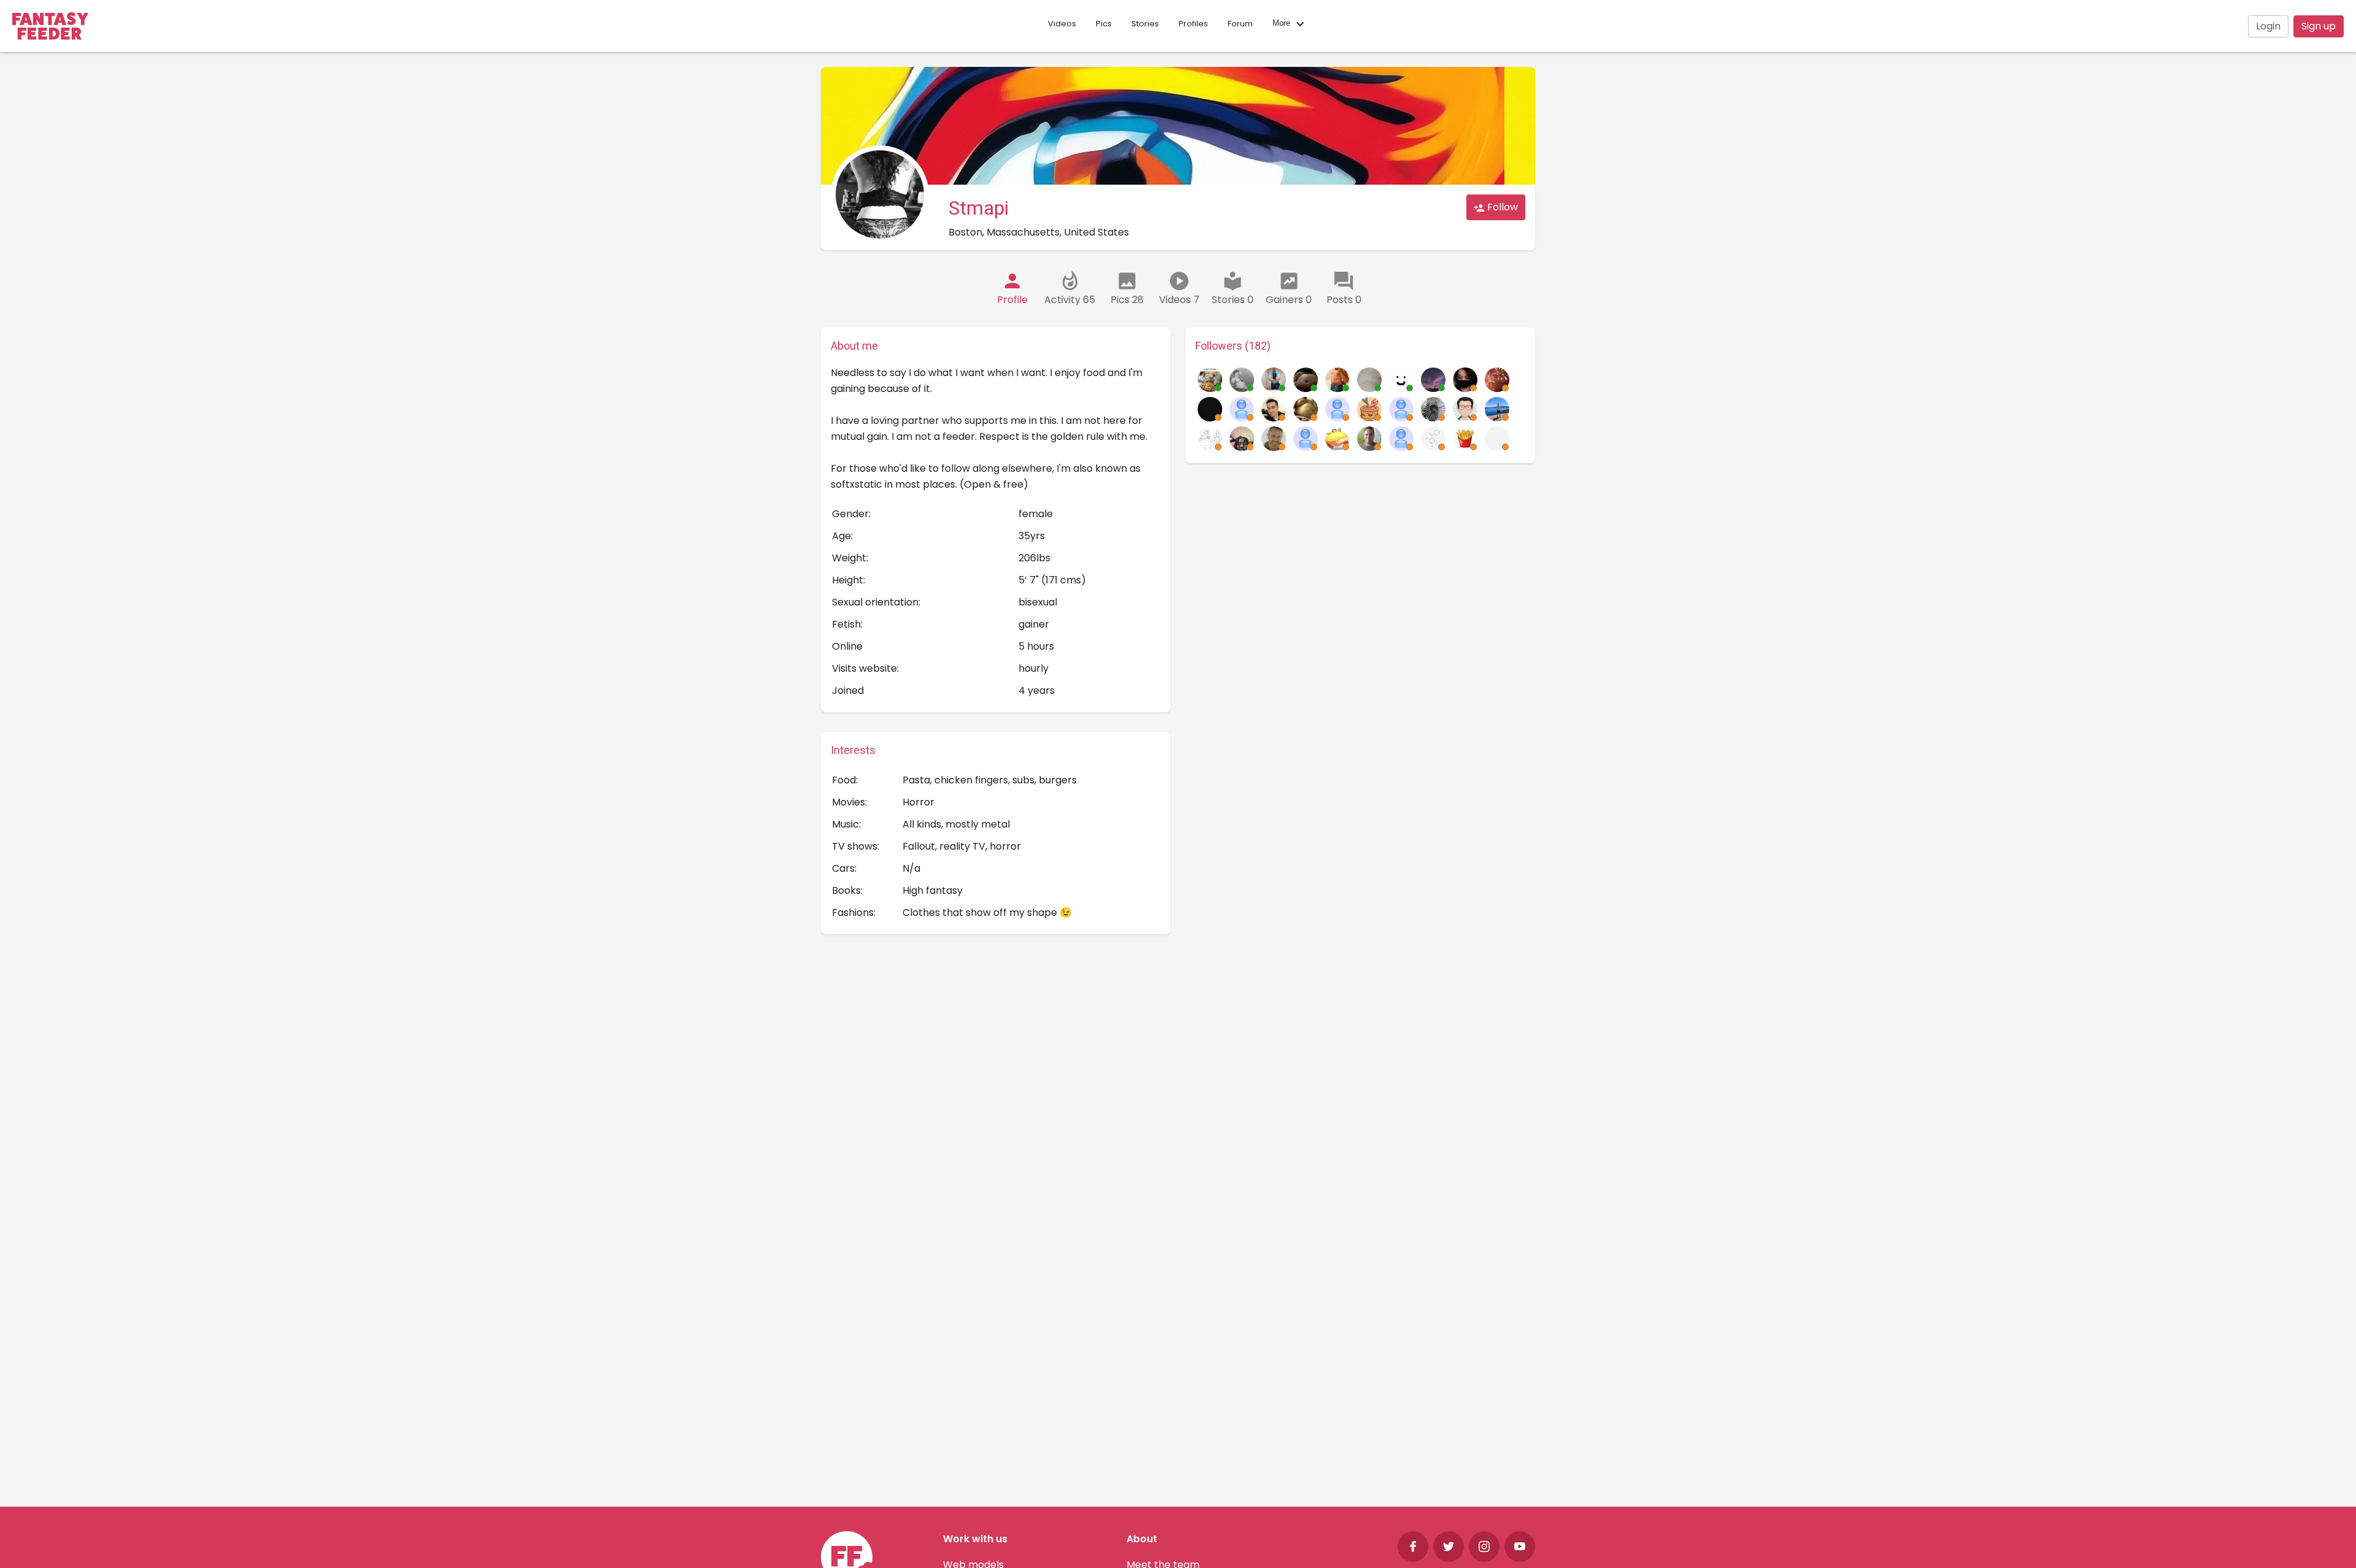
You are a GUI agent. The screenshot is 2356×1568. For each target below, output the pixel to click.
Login (2268, 26)
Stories (1145, 24)
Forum (1240, 24)
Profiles (1193, 24)
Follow (1501, 207)
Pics (1104, 24)
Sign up (2319, 26)
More (1283, 24)
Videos (1062, 24)
